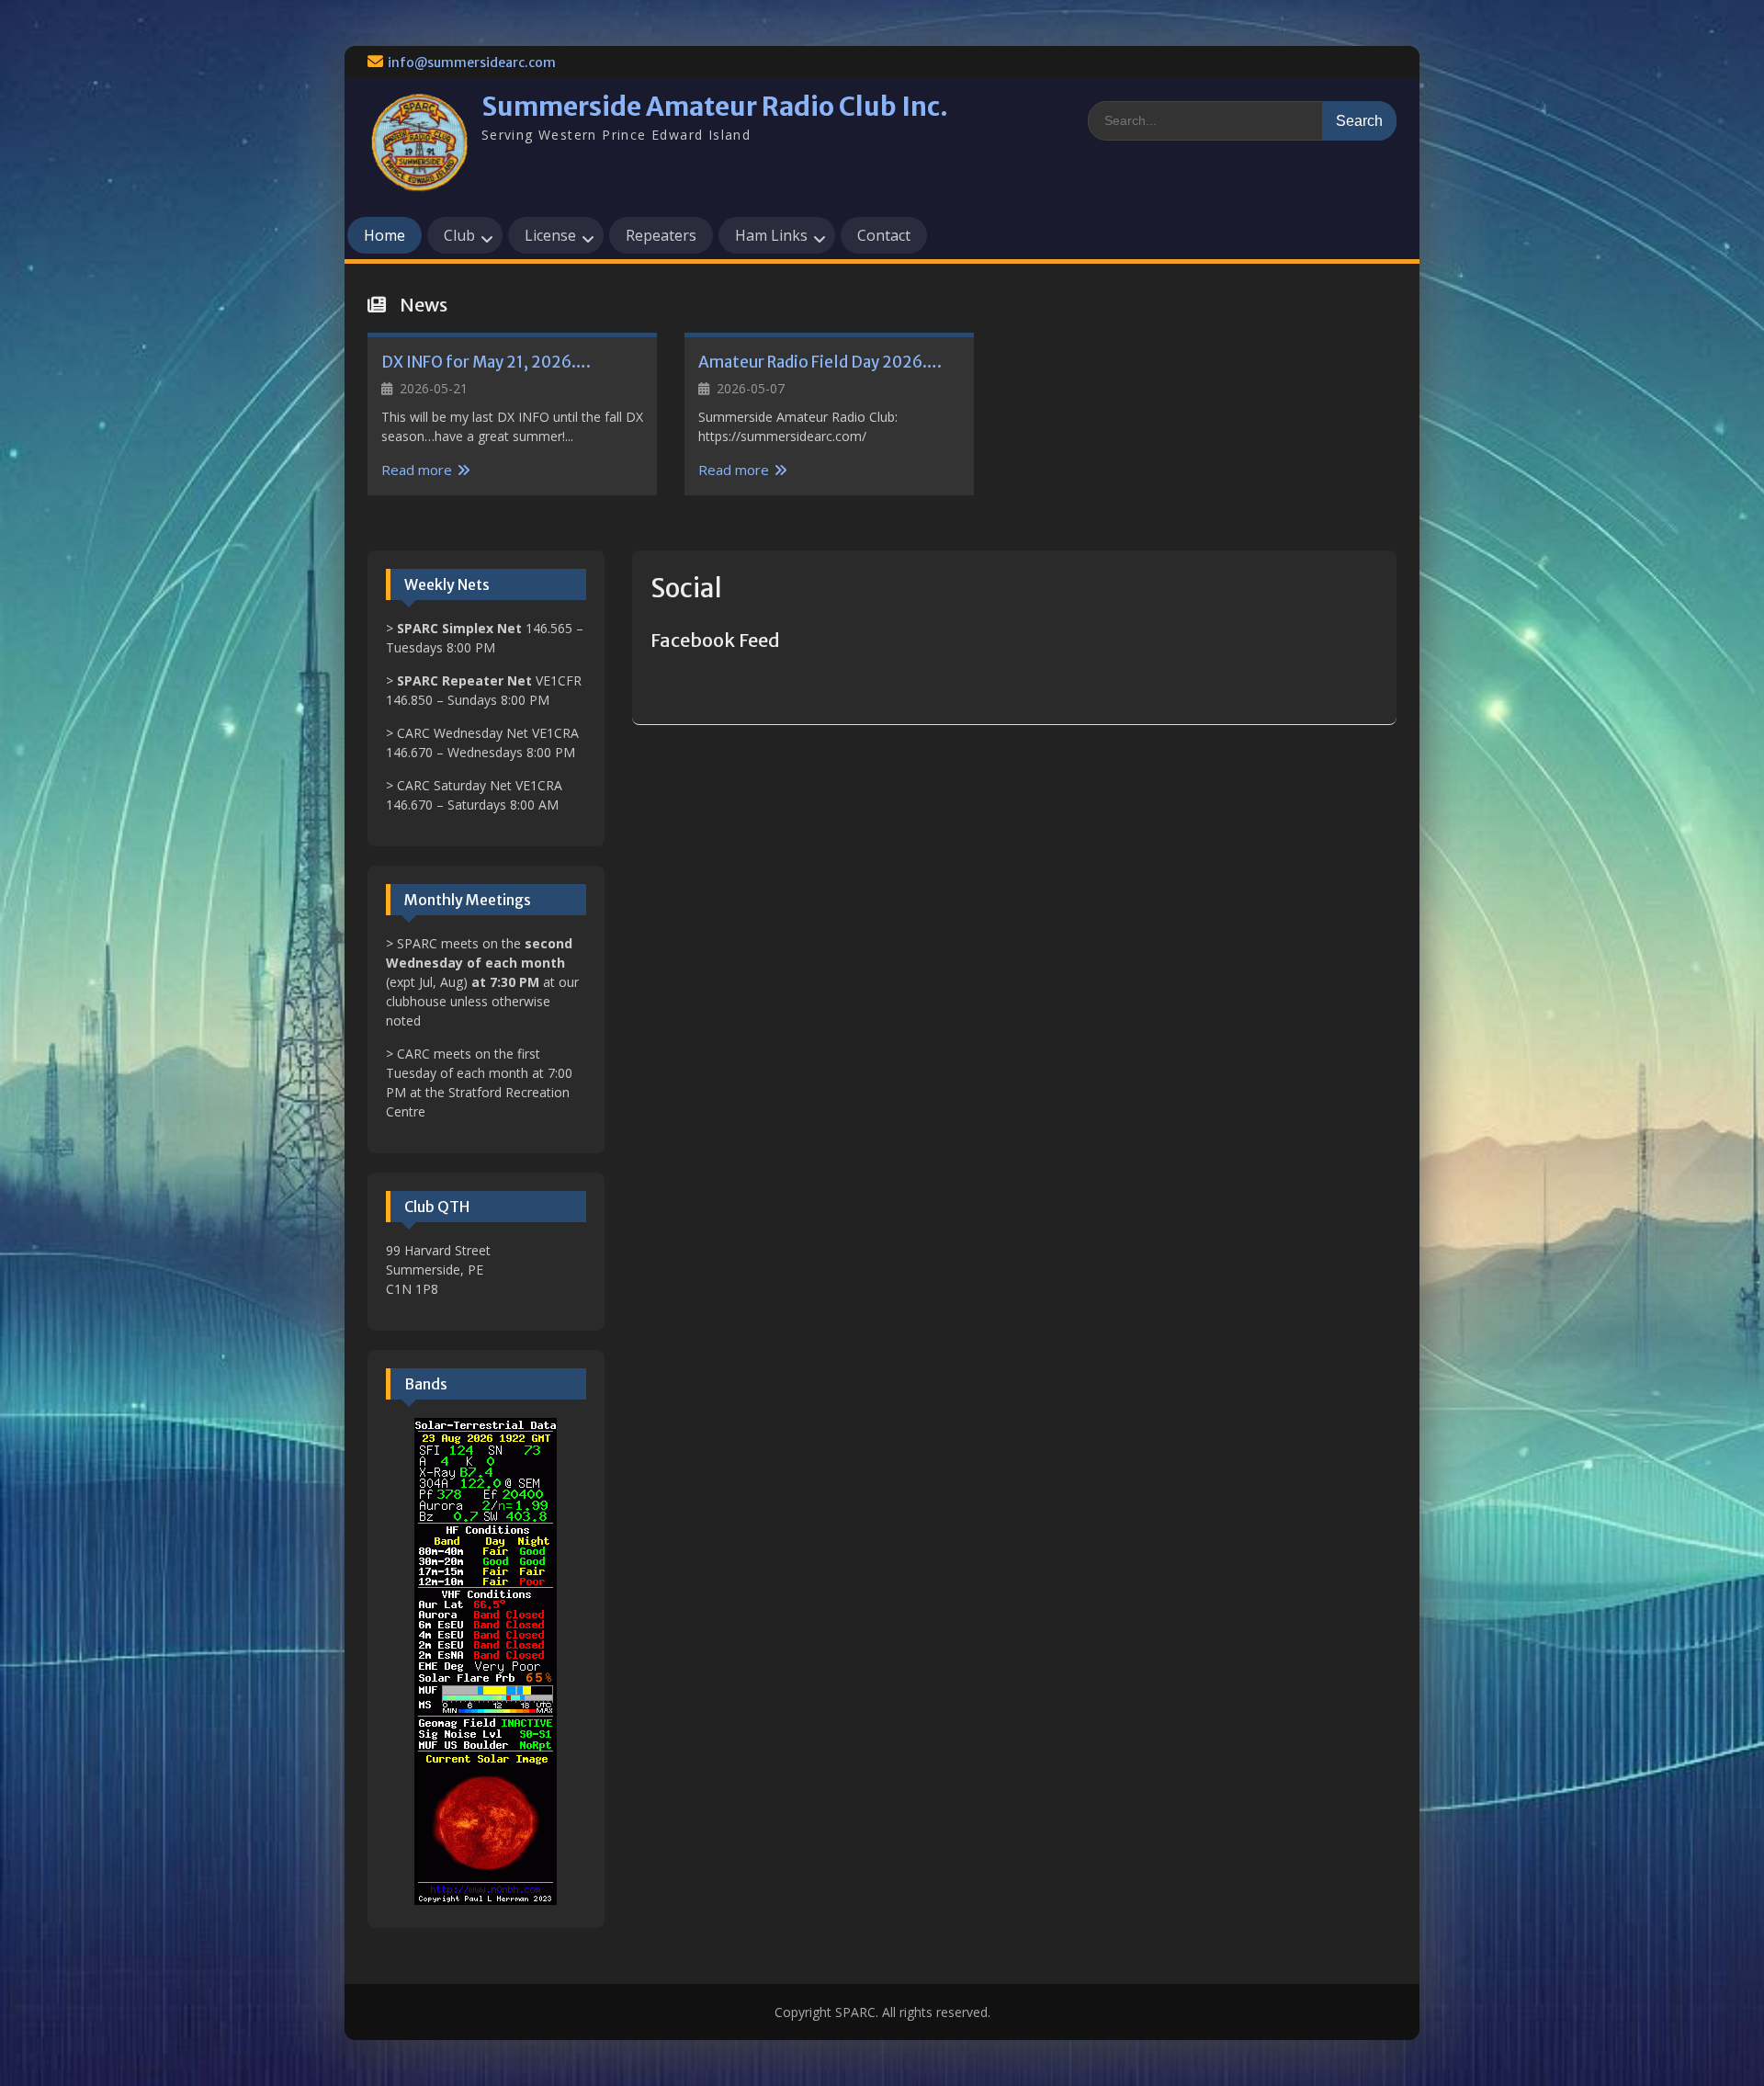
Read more (417, 470)
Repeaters (661, 235)
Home (384, 235)
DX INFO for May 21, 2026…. (486, 362)
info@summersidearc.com (472, 62)
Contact (884, 235)
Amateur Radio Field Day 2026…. (820, 362)
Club (459, 235)
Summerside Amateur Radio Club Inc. (715, 107)
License (550, 235)
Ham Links (771, 235)
